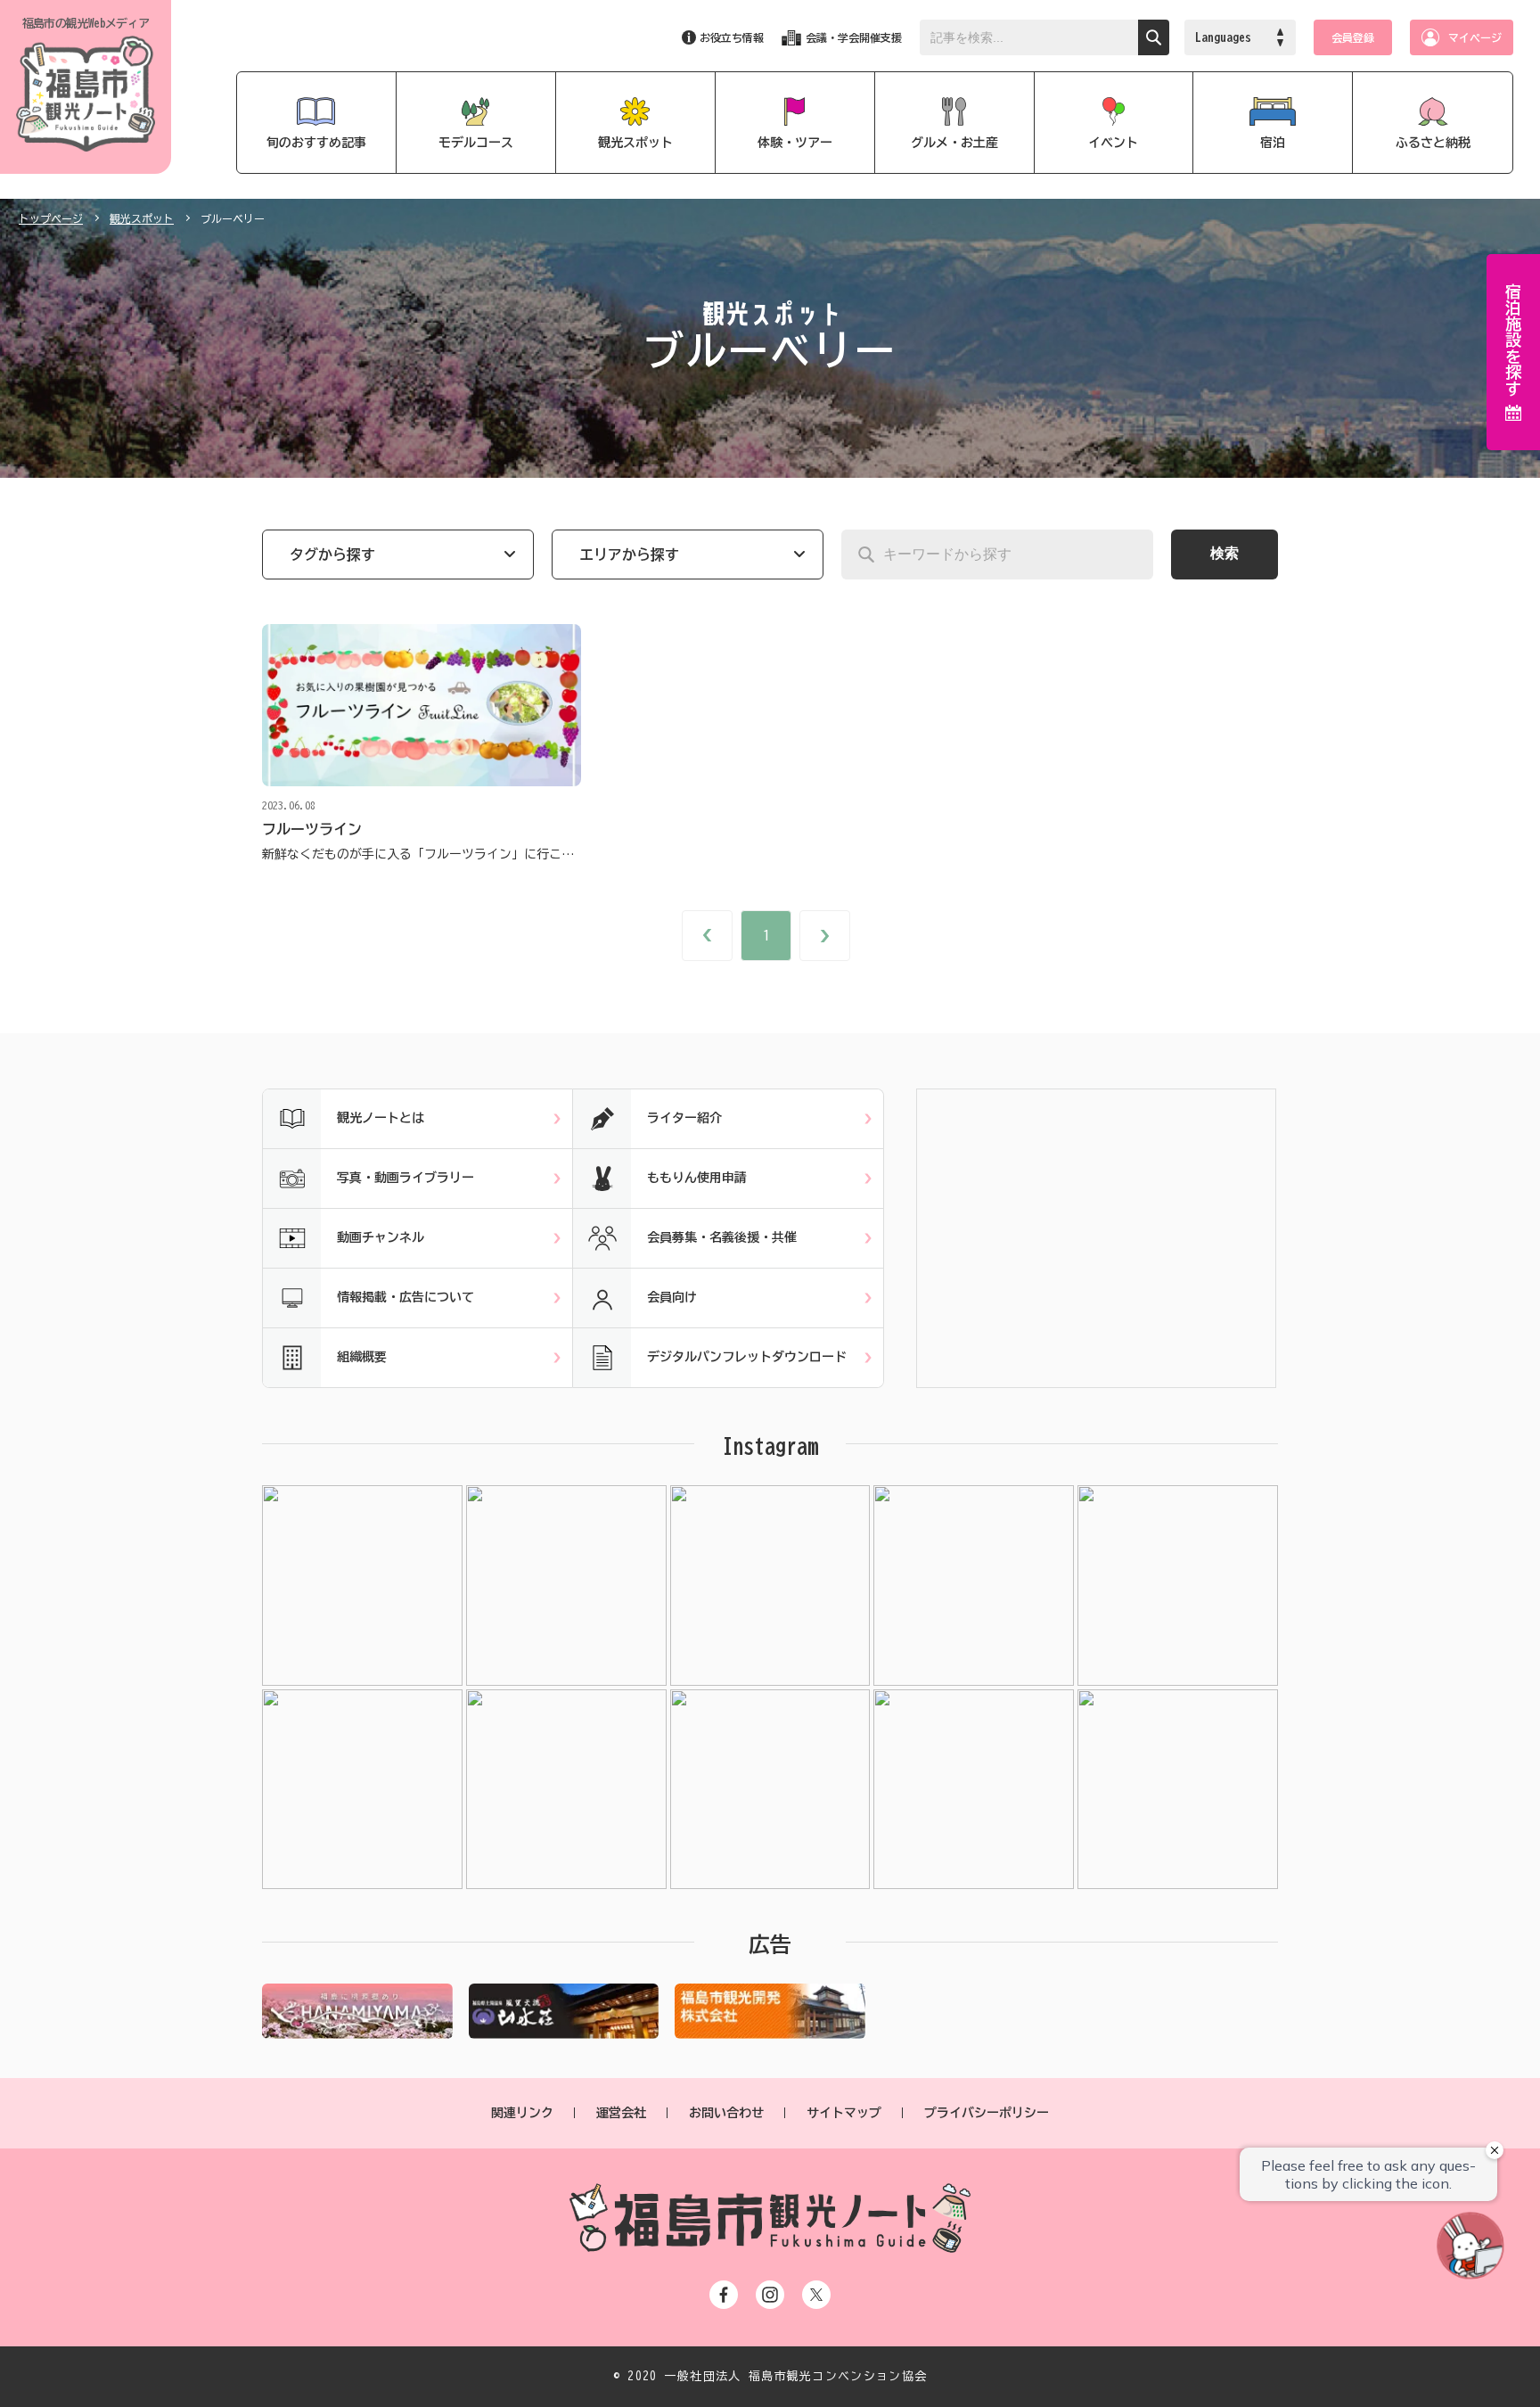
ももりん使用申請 (697, 1178)
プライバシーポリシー (987, 2113)
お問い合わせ (726, 2113)
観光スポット (635, 143)
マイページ (1475, 37)
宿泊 (1273, 143)
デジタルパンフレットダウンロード (747, 1357)
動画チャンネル (381, 1237)
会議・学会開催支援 (854, 37)
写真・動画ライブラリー (405, 1178)
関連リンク (522, 2113)
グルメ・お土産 (954, 143)
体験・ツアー (795, 143)
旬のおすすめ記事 (316, 143)
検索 (1225, 553)
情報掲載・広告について (405, 1297)
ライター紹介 (684, 1118)
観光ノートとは (381, 1118)
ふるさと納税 (1433, 143)
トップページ (51, 218)
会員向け (672, 1297)
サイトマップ (844, 2113)
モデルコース (476, 143)
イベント (1113, 143)
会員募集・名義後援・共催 (722, 1237)
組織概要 (362, 1357)
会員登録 (1353, 37)
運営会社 (621, 2113)
